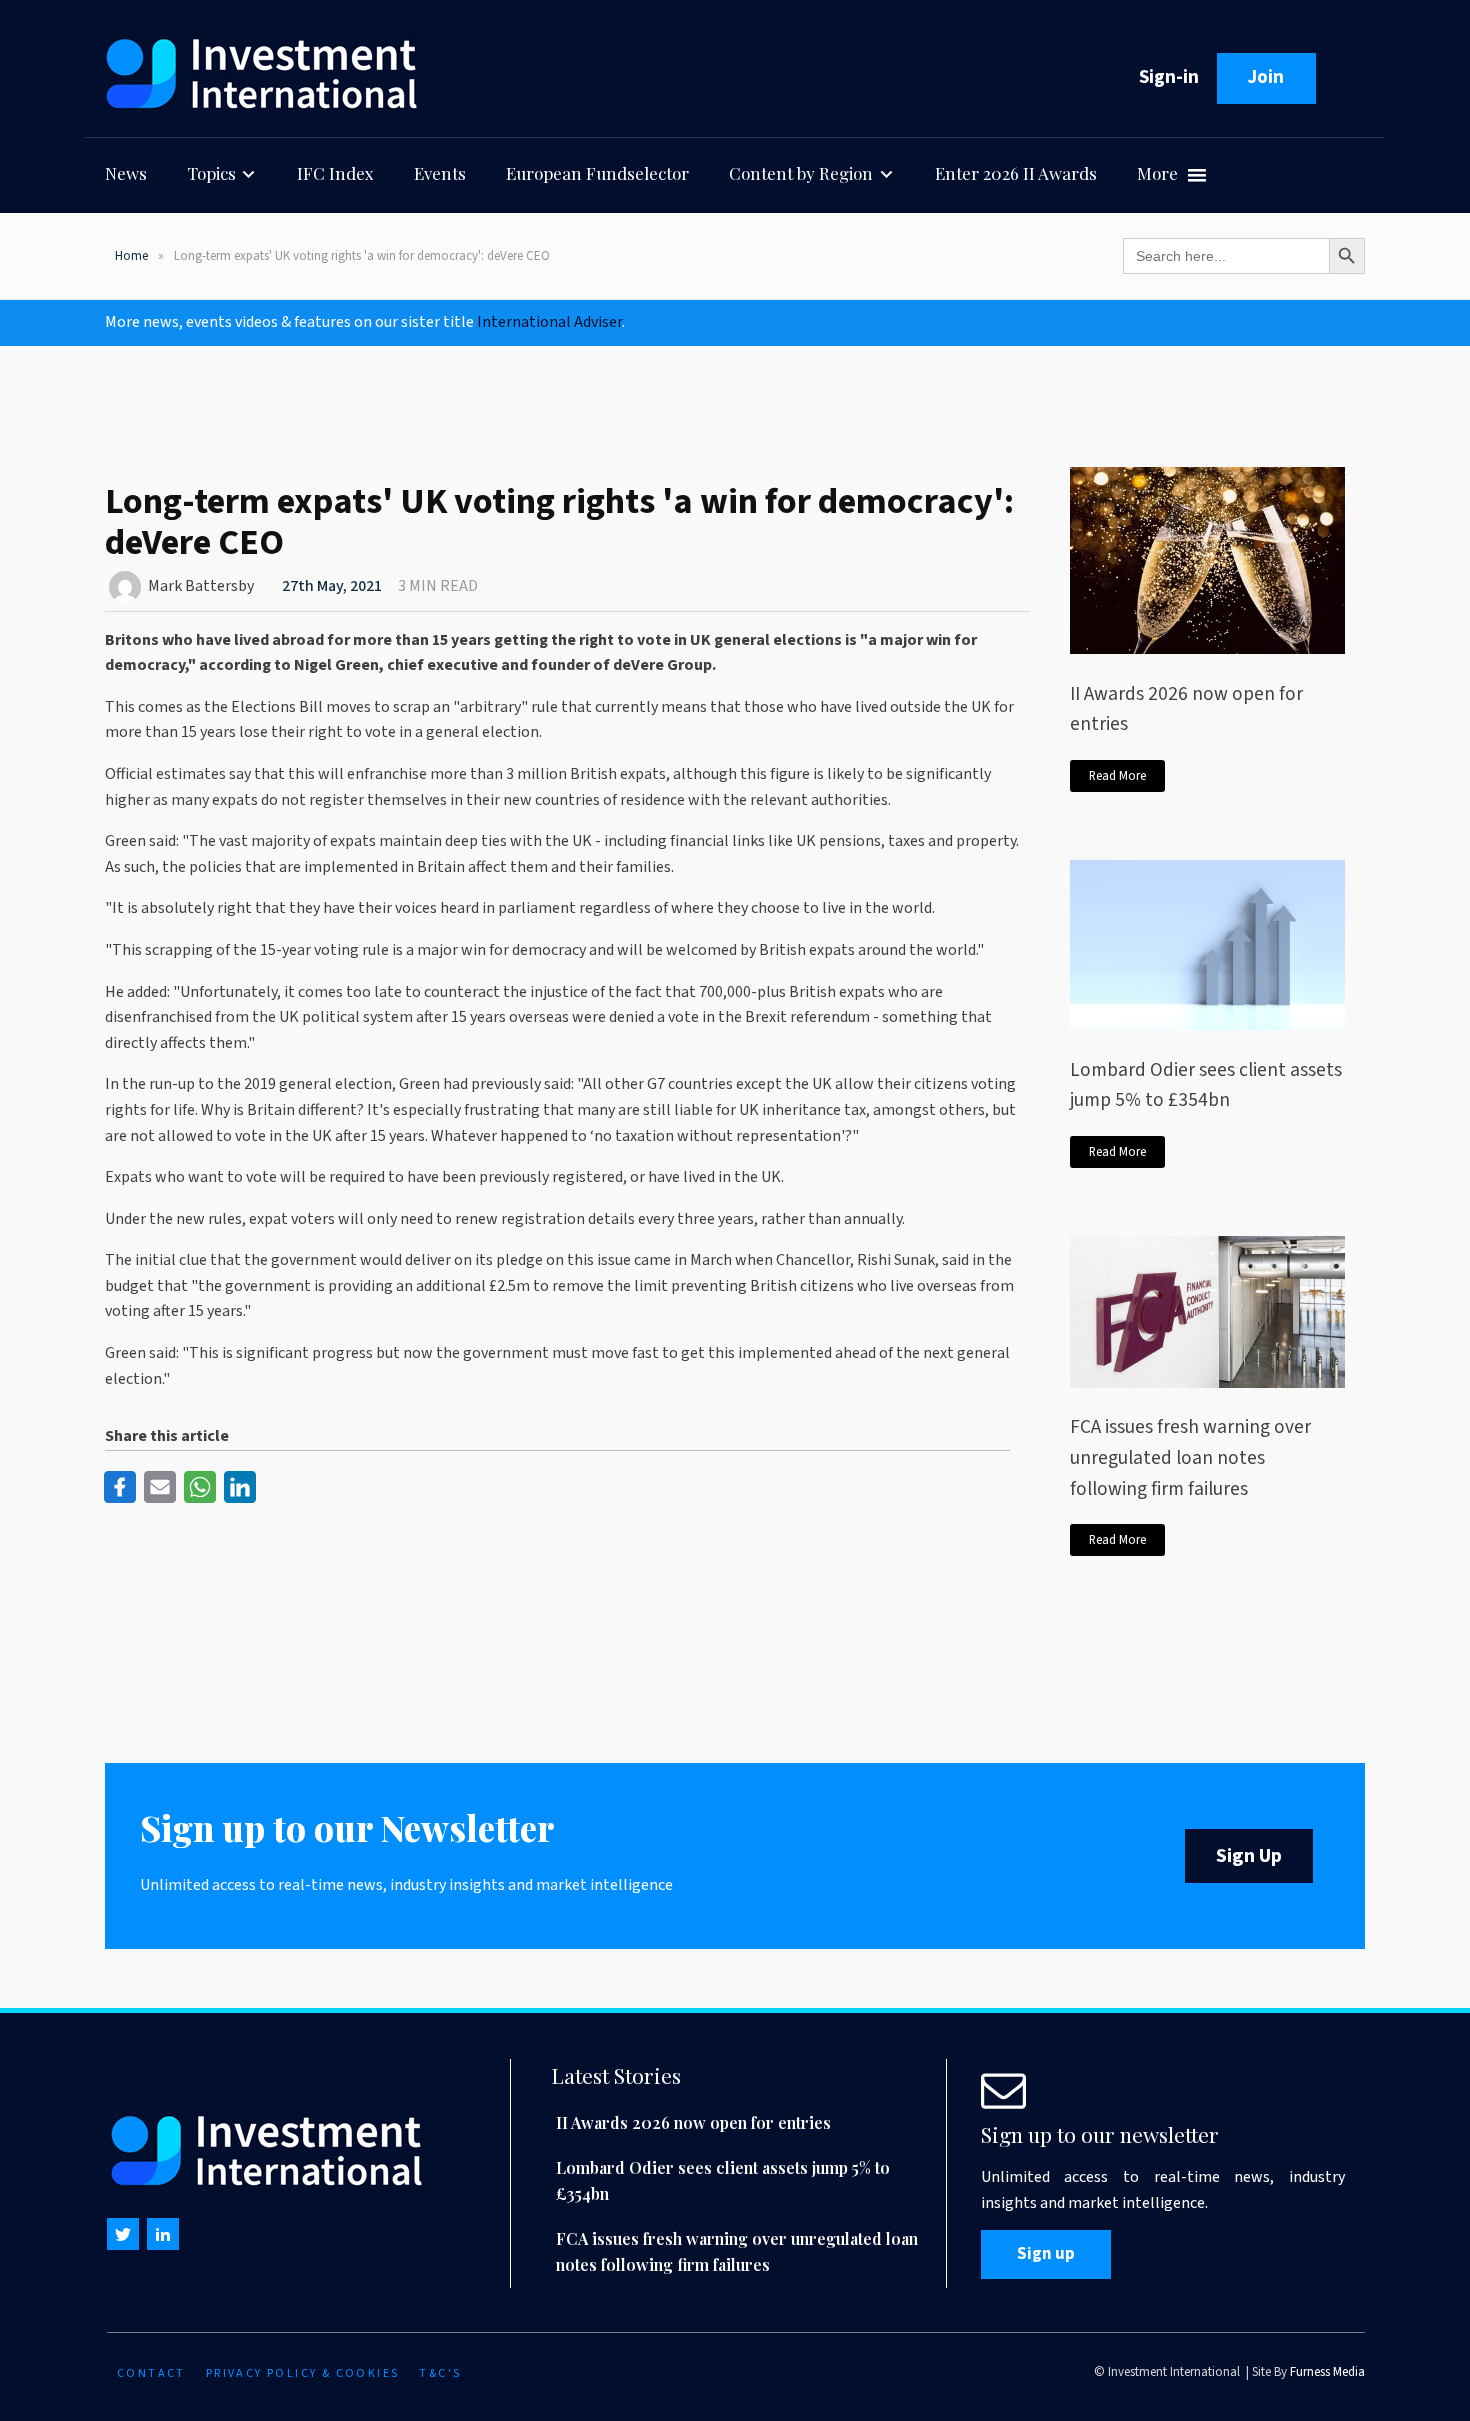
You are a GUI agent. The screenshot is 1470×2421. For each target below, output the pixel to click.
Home (131, 256)
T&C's (440, 2373)
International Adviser (549, 322)
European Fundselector (597, 173)
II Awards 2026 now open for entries (1186, 709)
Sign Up (1249, 1856)
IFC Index (335, 173)
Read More (1117, 776)
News (126, 173)
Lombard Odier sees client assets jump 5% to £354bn (1206, 1085)
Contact (151, 2373)
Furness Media (1327, 2372)
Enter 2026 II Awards (1016, 173)
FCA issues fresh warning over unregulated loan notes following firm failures (1190, 1457)
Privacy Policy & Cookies (303, 2373)
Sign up (1046, 2254)
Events (440, 173)
